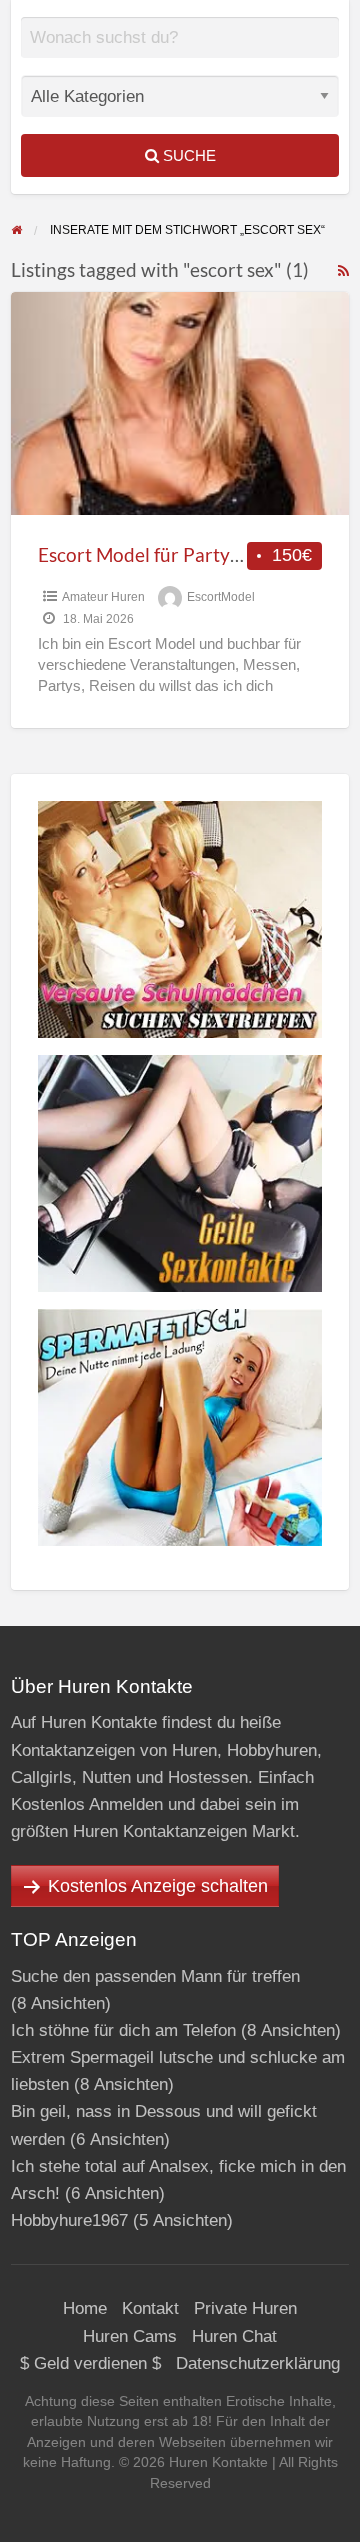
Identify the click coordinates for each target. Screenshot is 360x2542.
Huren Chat (234, 2336)
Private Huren (245, 2308)
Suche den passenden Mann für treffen (155, 1976)
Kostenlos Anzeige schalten (158, 1886)
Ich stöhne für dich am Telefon (123, 2030)
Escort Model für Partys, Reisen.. (174, 554)
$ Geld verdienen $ (90, 2363)
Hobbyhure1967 (69, 2220)
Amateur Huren (103, 597)
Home (85, 2308)
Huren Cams (130, 2336)
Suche (187, 155)
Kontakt (150, 2308)
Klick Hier (188, 52)
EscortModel (221, 597)
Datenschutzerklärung (258, 2363)
